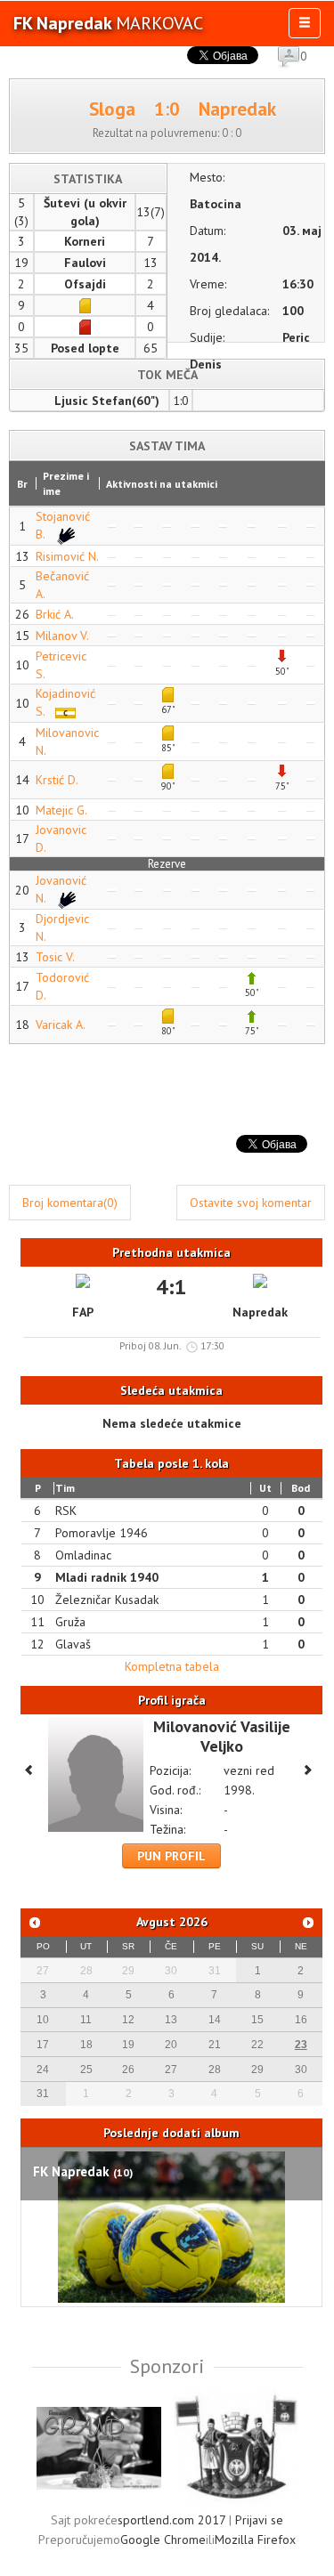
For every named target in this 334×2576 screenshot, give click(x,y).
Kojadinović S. (65, 702)
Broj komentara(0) (70, 1203)
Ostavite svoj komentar (251, 1203)
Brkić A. (55, 614)
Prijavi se (259, 2520)
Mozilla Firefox (255, 2540)
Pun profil (171, 1856)
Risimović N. (67, 556)
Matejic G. (61, 810)
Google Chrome (163, 2540)
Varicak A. (61, 1025)
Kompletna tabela (172, 1666)
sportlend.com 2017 (171, 2520)
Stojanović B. (63, 525)
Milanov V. (62, 636)
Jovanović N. (61, 889)
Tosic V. (55, 957)
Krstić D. (57, 780)
